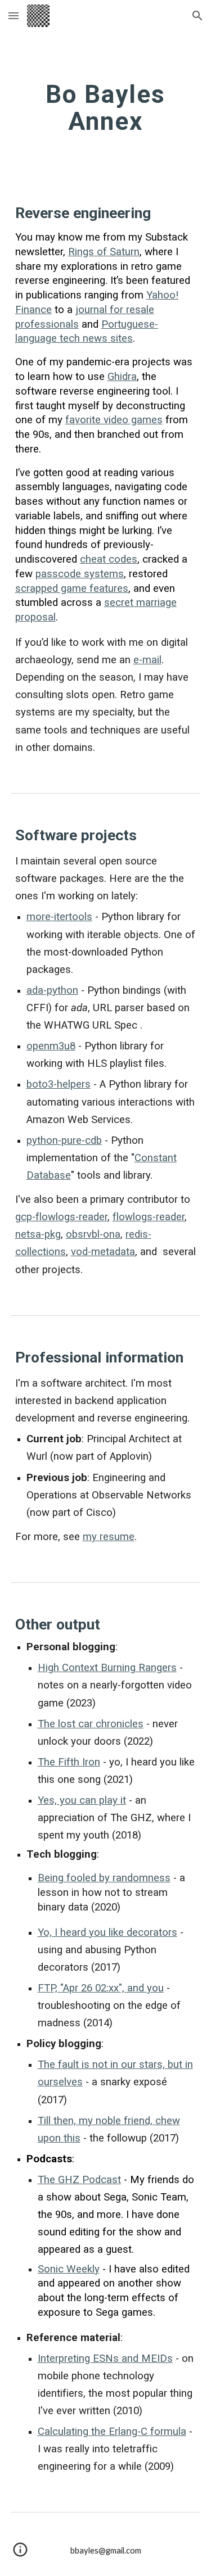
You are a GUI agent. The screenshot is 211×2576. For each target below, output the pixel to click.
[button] (14, 15)
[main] (106, 108)
